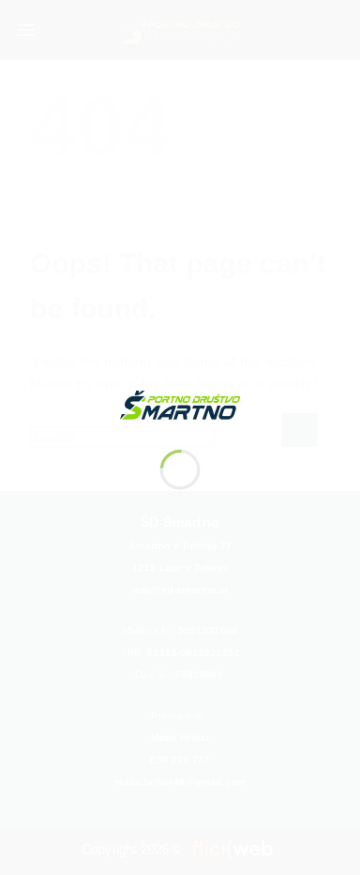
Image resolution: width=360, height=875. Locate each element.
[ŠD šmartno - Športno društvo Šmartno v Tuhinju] (180, 404)
